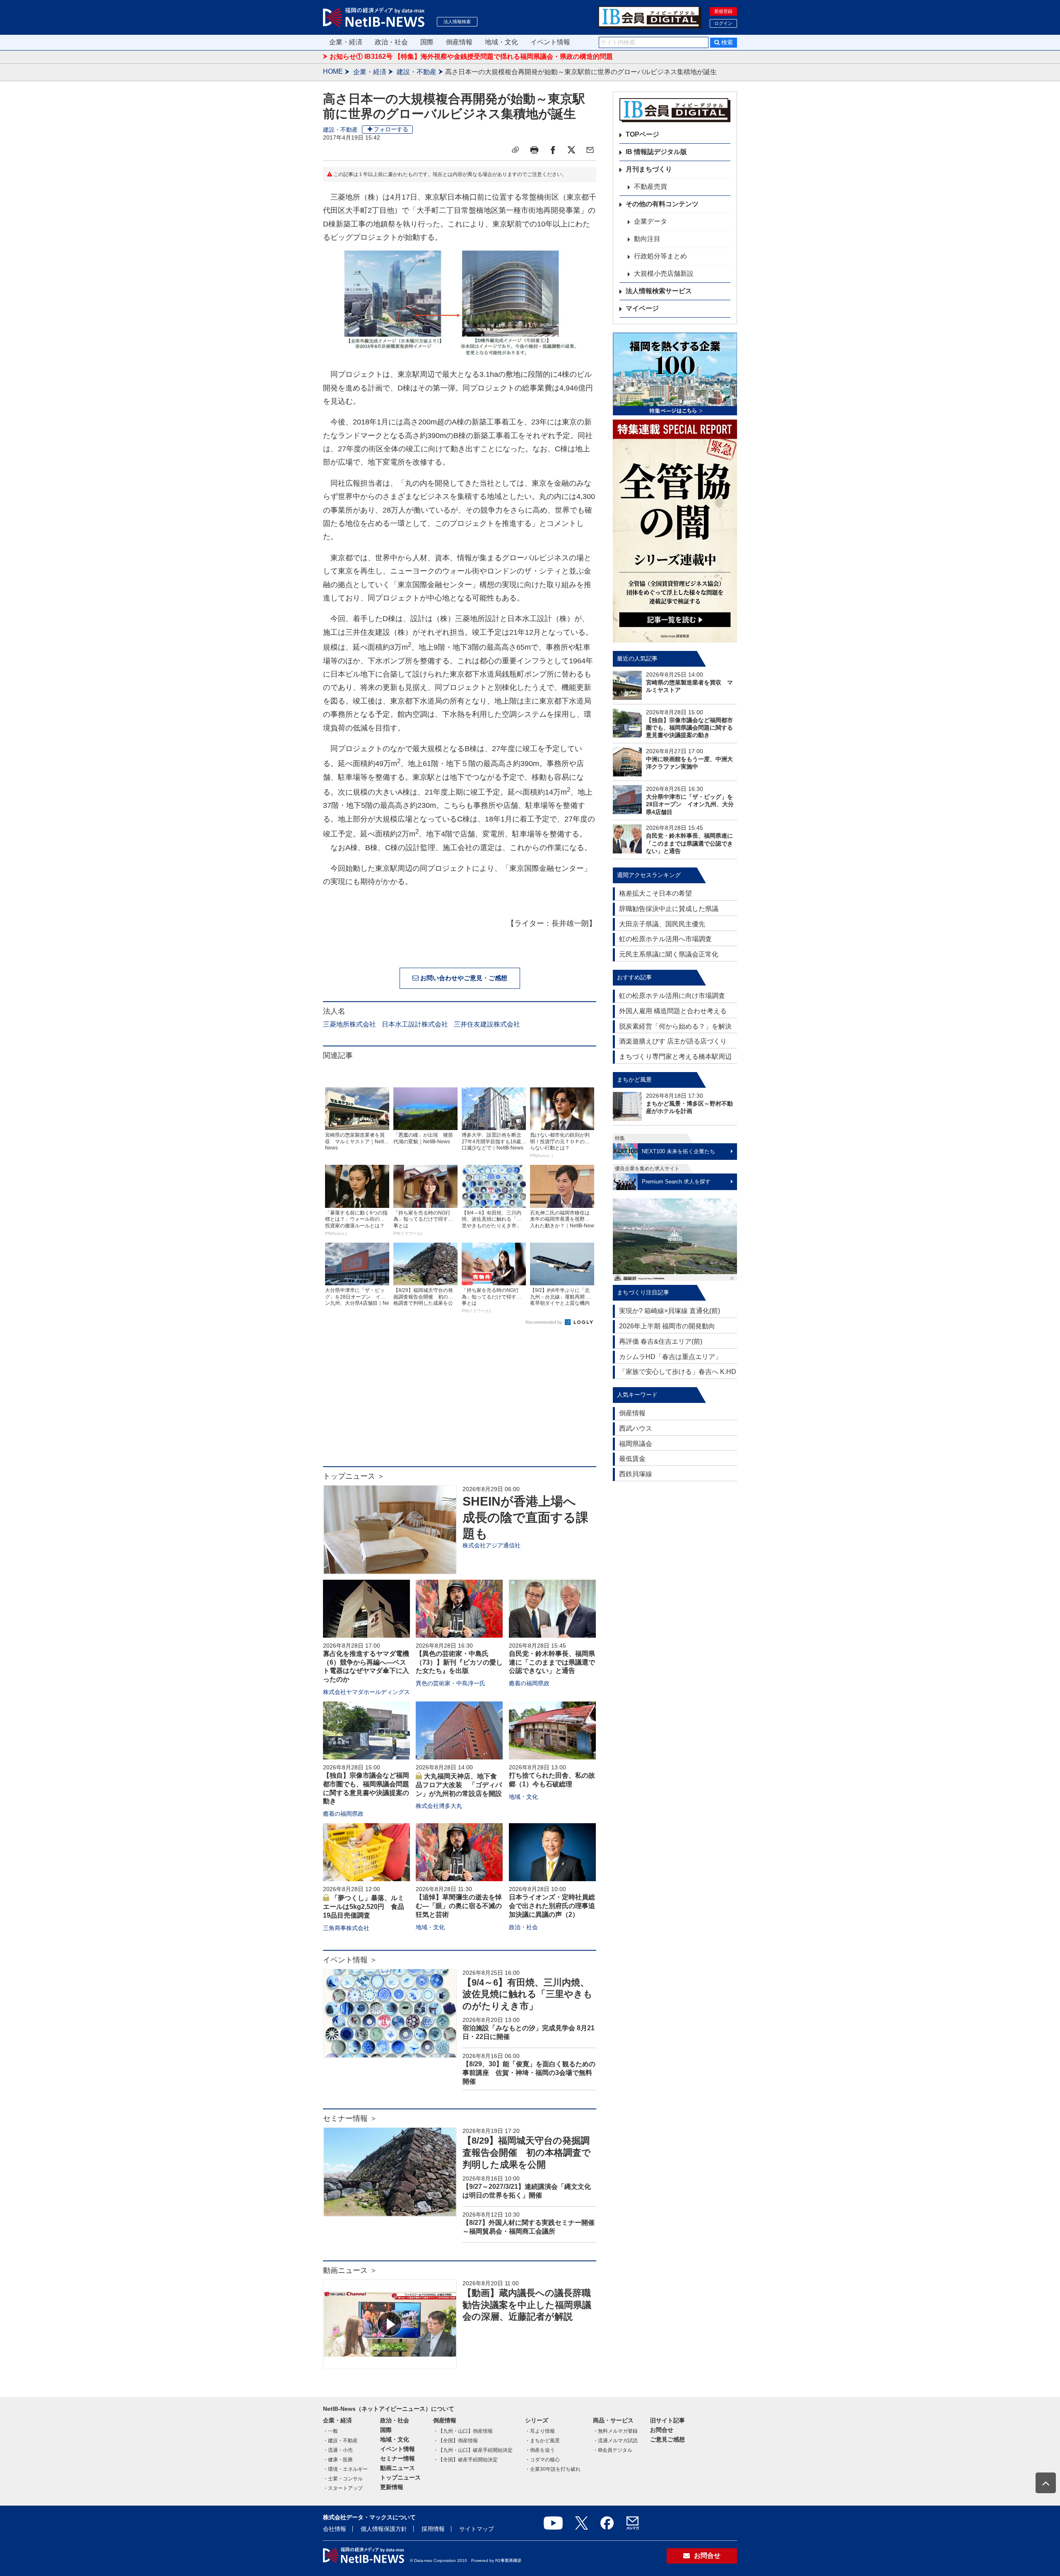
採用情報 (433, 2529)
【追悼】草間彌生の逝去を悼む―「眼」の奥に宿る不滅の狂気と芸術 (459, 1906)
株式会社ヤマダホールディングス (366, 1692)
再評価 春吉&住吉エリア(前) (661, 1341)
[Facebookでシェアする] (553, 150)
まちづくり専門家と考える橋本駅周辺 (675, 1057)
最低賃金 (632, 1459)
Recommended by (544, 1322)
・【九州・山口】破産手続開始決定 (473, 2450)
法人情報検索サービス (659, 291)
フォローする (391, 129)
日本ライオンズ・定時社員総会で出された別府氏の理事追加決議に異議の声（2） (552, 1906)
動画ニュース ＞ (350, 2270)
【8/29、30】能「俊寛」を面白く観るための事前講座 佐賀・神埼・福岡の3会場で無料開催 (529, 2073)
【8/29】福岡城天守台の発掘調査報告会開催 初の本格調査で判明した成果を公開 (527, 2152)
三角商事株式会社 (346, 1928)
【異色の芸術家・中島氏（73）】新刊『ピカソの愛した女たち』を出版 (459, 1662)
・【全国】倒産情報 (455, 2441)
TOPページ (642, 134)
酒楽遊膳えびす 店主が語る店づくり (673, 1041)
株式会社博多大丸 (439, 1806)
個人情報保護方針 (384, 2529)
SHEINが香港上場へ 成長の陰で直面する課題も (525, 1517)
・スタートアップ (343, 2488)
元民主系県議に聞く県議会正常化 (669, 954)
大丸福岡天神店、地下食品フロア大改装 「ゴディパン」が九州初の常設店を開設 (459, 1785)
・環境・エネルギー (345, 2469)
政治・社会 (391, 42)
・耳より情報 (540, 2431)
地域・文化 (501, 42)
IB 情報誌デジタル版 (656, 152)
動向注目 (647, 239)
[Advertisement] (460, 1400)
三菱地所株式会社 (349, 1024)
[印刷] (534, 150)
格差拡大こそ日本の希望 (655, 893)
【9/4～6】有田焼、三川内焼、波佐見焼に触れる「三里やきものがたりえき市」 (528, 1994)
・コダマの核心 (542, 2460)
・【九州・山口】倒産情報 (463, 2431)
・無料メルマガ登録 (615, 2431)
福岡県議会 (636, 1444)
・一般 (330, 2431)
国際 (427, 42)
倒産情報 (459, 42)
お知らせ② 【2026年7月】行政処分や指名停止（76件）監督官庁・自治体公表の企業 (456, 61)
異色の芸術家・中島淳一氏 (450, 1683)
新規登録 (723, 11)
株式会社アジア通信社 (491, 1545)
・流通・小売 (338, 2450)
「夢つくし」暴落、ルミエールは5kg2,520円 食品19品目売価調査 (364, 1907)
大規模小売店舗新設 (664, 274)
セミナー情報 (397, 2458)
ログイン (723, 23)
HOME (333, 71)
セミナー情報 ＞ (350, 2118)
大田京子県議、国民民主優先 (662, 924)
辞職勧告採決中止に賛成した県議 (669, 909)
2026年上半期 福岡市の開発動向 (667, 1326)
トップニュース (400, 2477)
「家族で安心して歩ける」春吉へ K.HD (678, 1372)
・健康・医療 (338, 2460)
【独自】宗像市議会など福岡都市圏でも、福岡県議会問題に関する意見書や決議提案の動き (689, 728)
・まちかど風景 (542, 2441)
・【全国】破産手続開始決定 (465, 2460)
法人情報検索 (457, 22)
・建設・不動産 (340, 2441)
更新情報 (392, 2487)
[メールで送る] (590, 150)
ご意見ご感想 (667, 2439)
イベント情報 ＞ (350, 1960)
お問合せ (662, 2430)
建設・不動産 (417, 72)
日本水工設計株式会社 (415, 1024)
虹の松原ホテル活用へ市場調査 (665, 939)
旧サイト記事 (667, 2420)
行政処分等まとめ (660, 256)
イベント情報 (550, 42)
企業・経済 (346, 42)
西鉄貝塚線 (636, 1474)
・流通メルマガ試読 (615, 2441)
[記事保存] (516, 150)
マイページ (642, 308)
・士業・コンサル (343, 2479)
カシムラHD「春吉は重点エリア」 (670, 1357)
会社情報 (335, 2529)
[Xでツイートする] (571, 150)
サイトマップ (477, 2529)
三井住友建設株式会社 (487, 1024)
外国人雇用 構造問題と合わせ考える (673, 1011)
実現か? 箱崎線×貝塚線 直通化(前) (670, 1311)
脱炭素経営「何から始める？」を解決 (675, 1026)
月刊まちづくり (649, 169)
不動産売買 (650, 187)
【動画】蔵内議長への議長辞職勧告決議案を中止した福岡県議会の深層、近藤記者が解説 (527, 2305)
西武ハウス (636, 1428)
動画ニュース (397, 2468)
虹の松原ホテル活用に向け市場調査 (672, 996)
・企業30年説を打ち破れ (553, 2469)
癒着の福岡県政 (529, 1683)
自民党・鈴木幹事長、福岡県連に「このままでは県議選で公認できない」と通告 (552, 1662)
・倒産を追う (540, 2450)
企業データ (650, 221)
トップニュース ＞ (354, 1476)
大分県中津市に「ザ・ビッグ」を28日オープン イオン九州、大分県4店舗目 (690, 804)
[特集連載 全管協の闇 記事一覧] (675, 531)
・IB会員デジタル (613, 2450)
